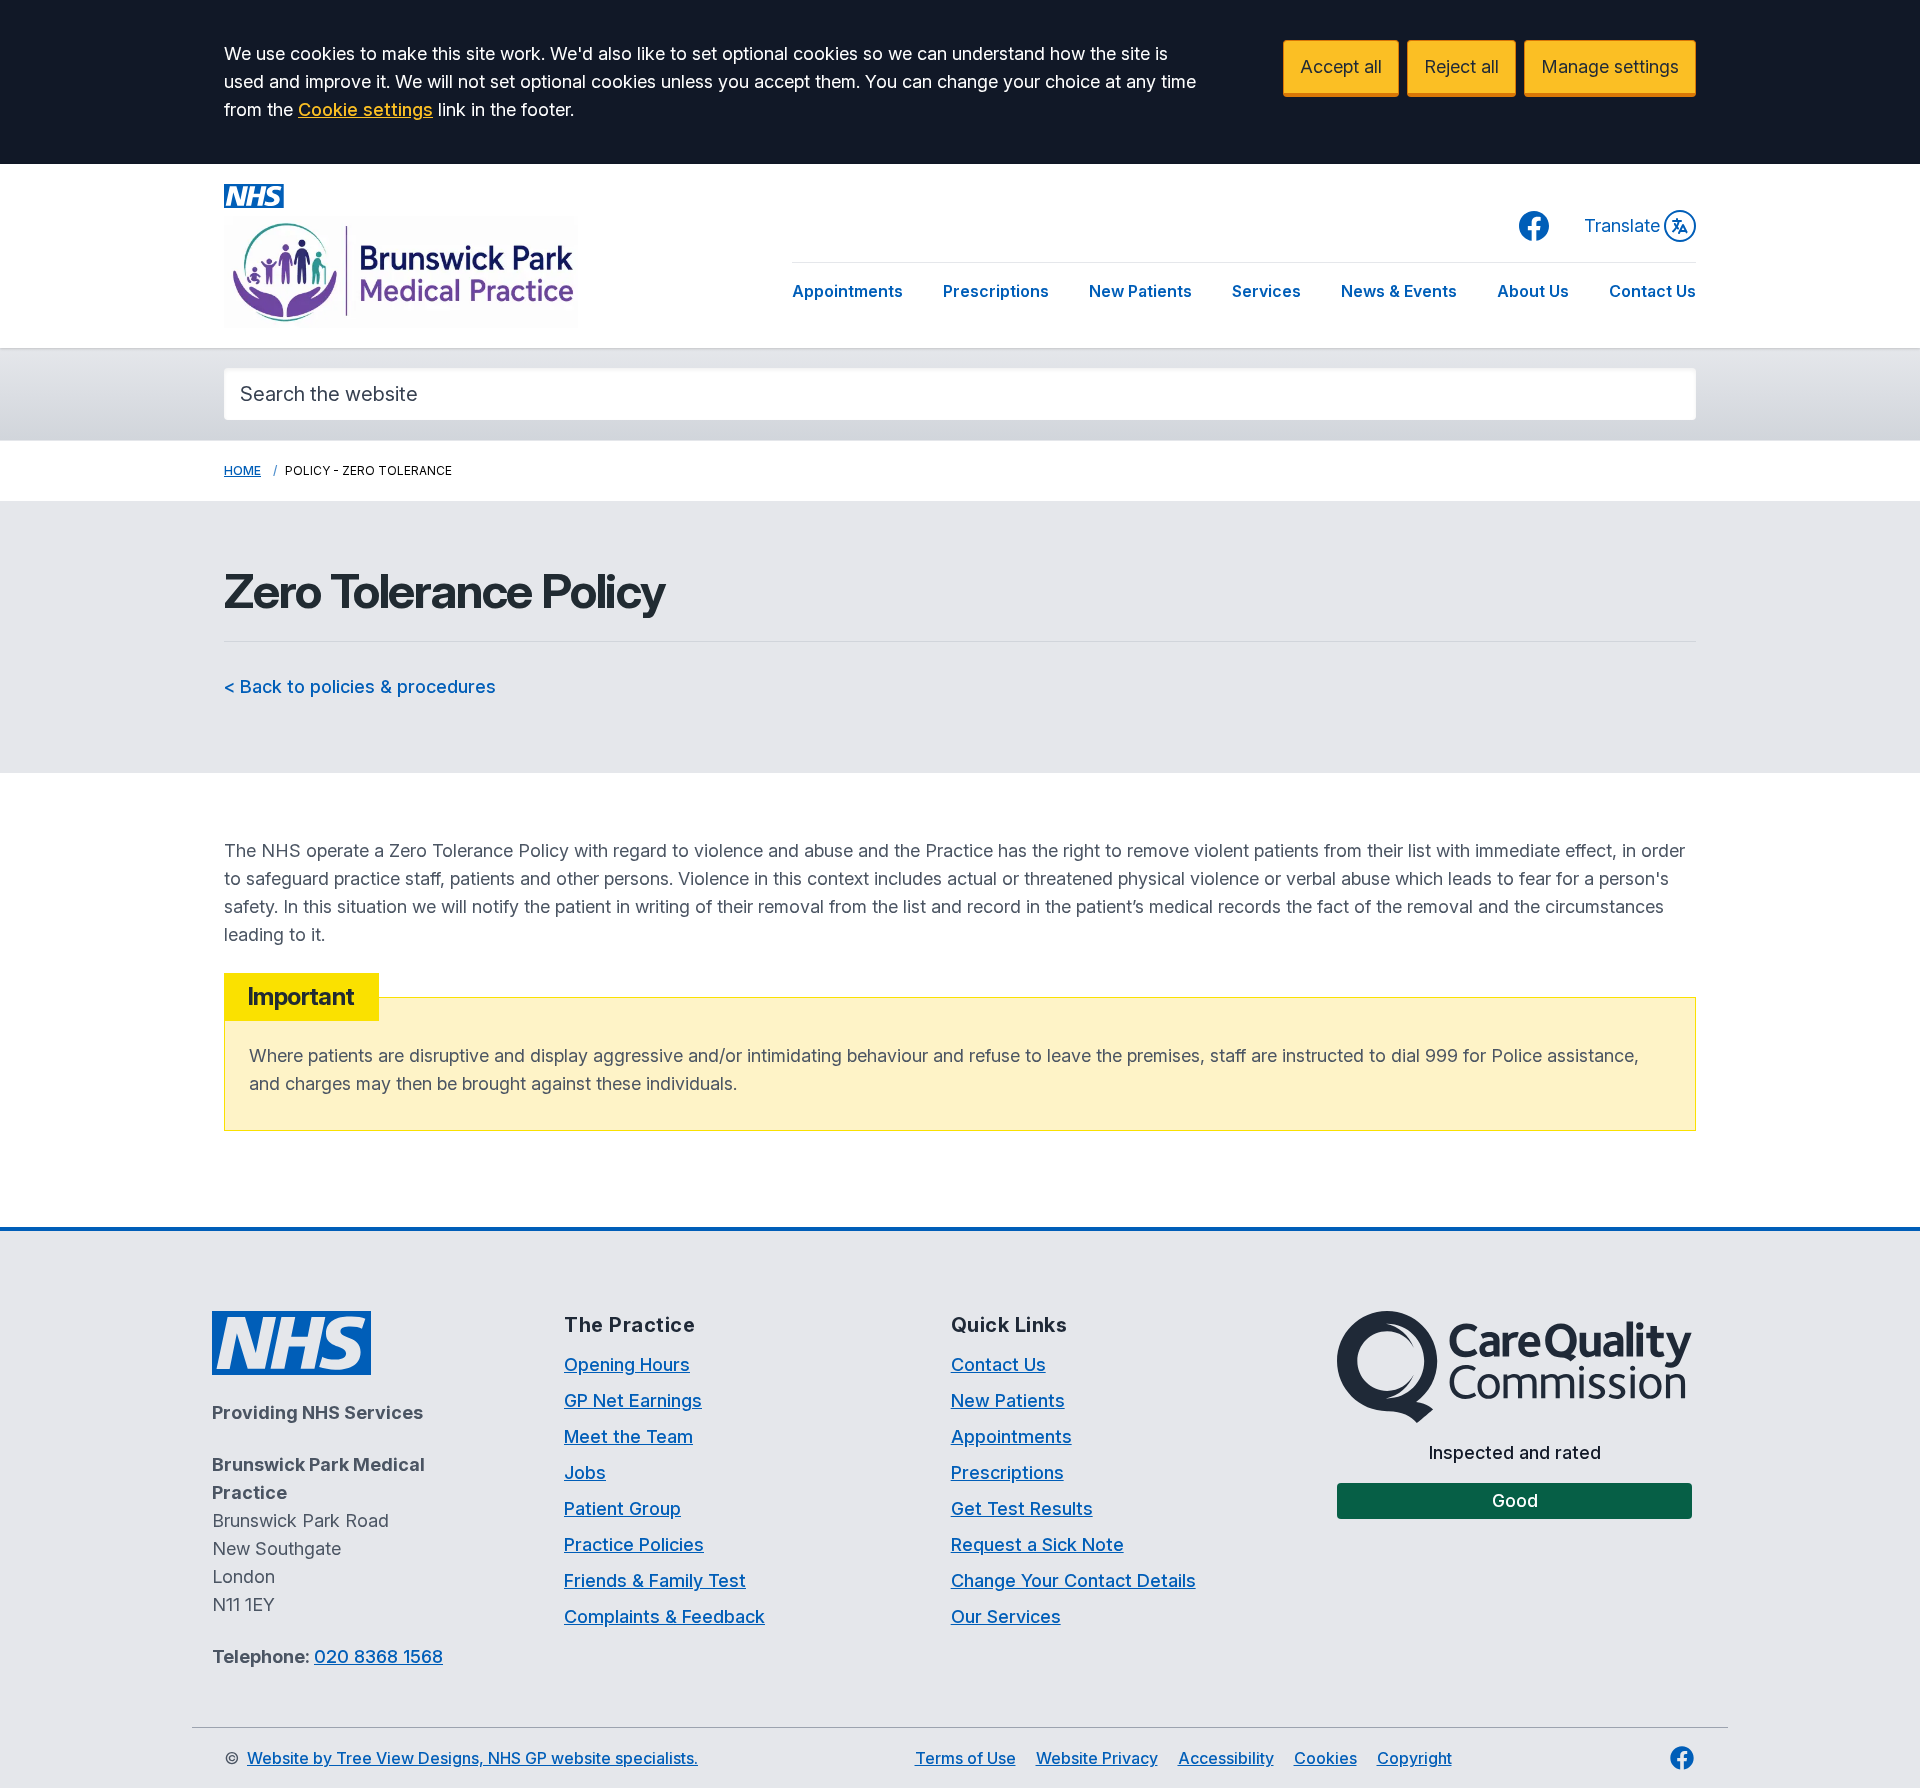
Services (1266, 291)
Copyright (1414, 1758)
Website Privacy (1097, 1758)
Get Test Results (1022, 1508)
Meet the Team (628, 1436)
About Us (1533, 291)
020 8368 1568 (378, 1656)
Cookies (1325, 1758)
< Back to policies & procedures (360, 686)
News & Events (1399, 291)
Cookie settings (365, 109)
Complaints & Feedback (664, 1616)
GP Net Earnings (633, 1400)
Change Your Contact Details (1073, 1580)
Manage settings (1610, 66)
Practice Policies (634, 1544)
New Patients (1140, 291)
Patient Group (622, 1508)
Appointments (847, 291)
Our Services (1006, 1616)
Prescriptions (996, 291)
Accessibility (1226, 1758)
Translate (1622, 225)
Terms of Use (965, 1758)
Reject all (1461, 66)
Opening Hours (627, 1364)
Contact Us (1652, 291)
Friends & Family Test (655, 1580)
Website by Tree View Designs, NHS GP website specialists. (472, 1758)
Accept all (1341, 66)
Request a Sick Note (1037, 1544)
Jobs (585, 1472)
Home (242, 470)
